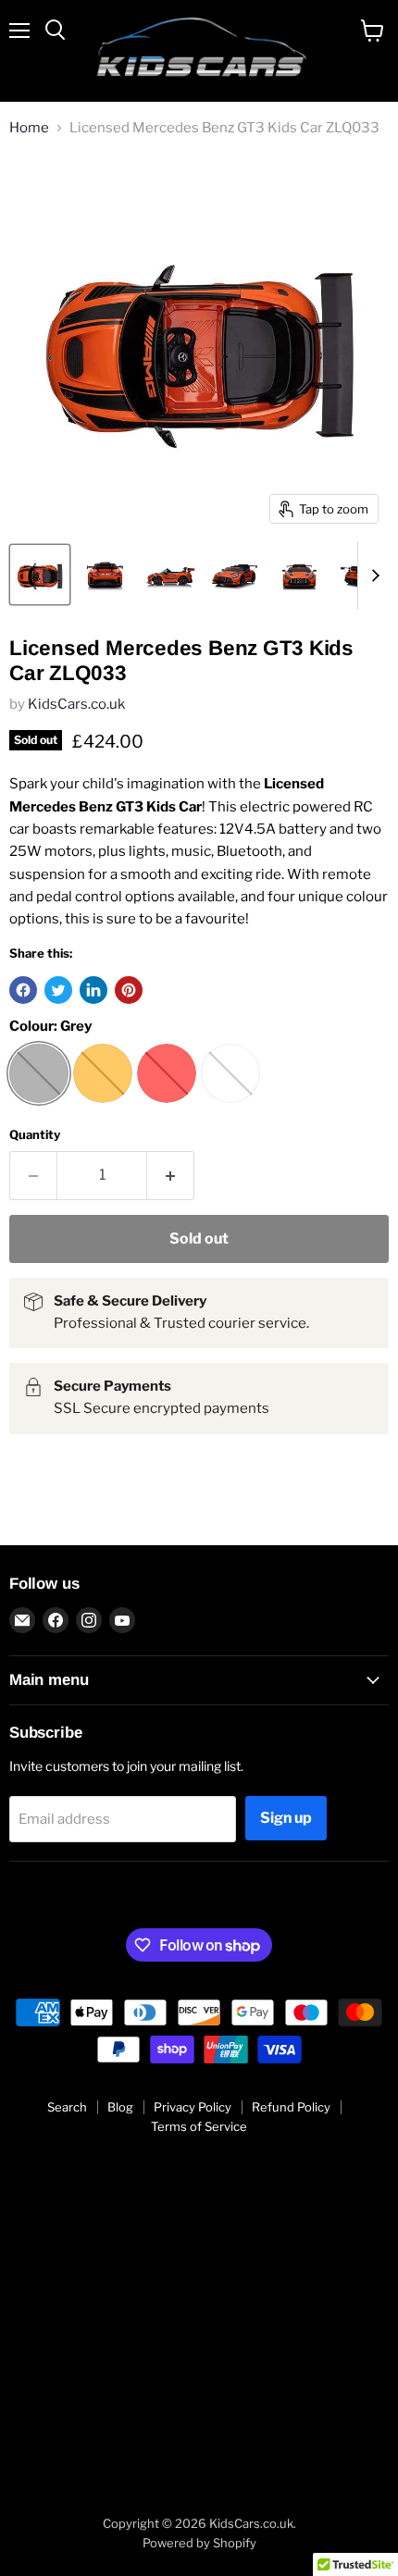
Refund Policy (291, 2107)
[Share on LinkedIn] (93, 990)
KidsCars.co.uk (76, 704)
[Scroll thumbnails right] (372, 576)
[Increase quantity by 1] (171, 1175)
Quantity (35, 1135)
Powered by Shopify (199, 2543)
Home (29, 128)
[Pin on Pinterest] (129, 990)
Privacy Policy (193, 2107)
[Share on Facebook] (23, 990)
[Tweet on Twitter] (58, 990)
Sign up (286, 1818)
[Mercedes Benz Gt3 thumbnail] (40, 575)
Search (67, 2107)
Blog (120, 2107)
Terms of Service (199, 2126)
